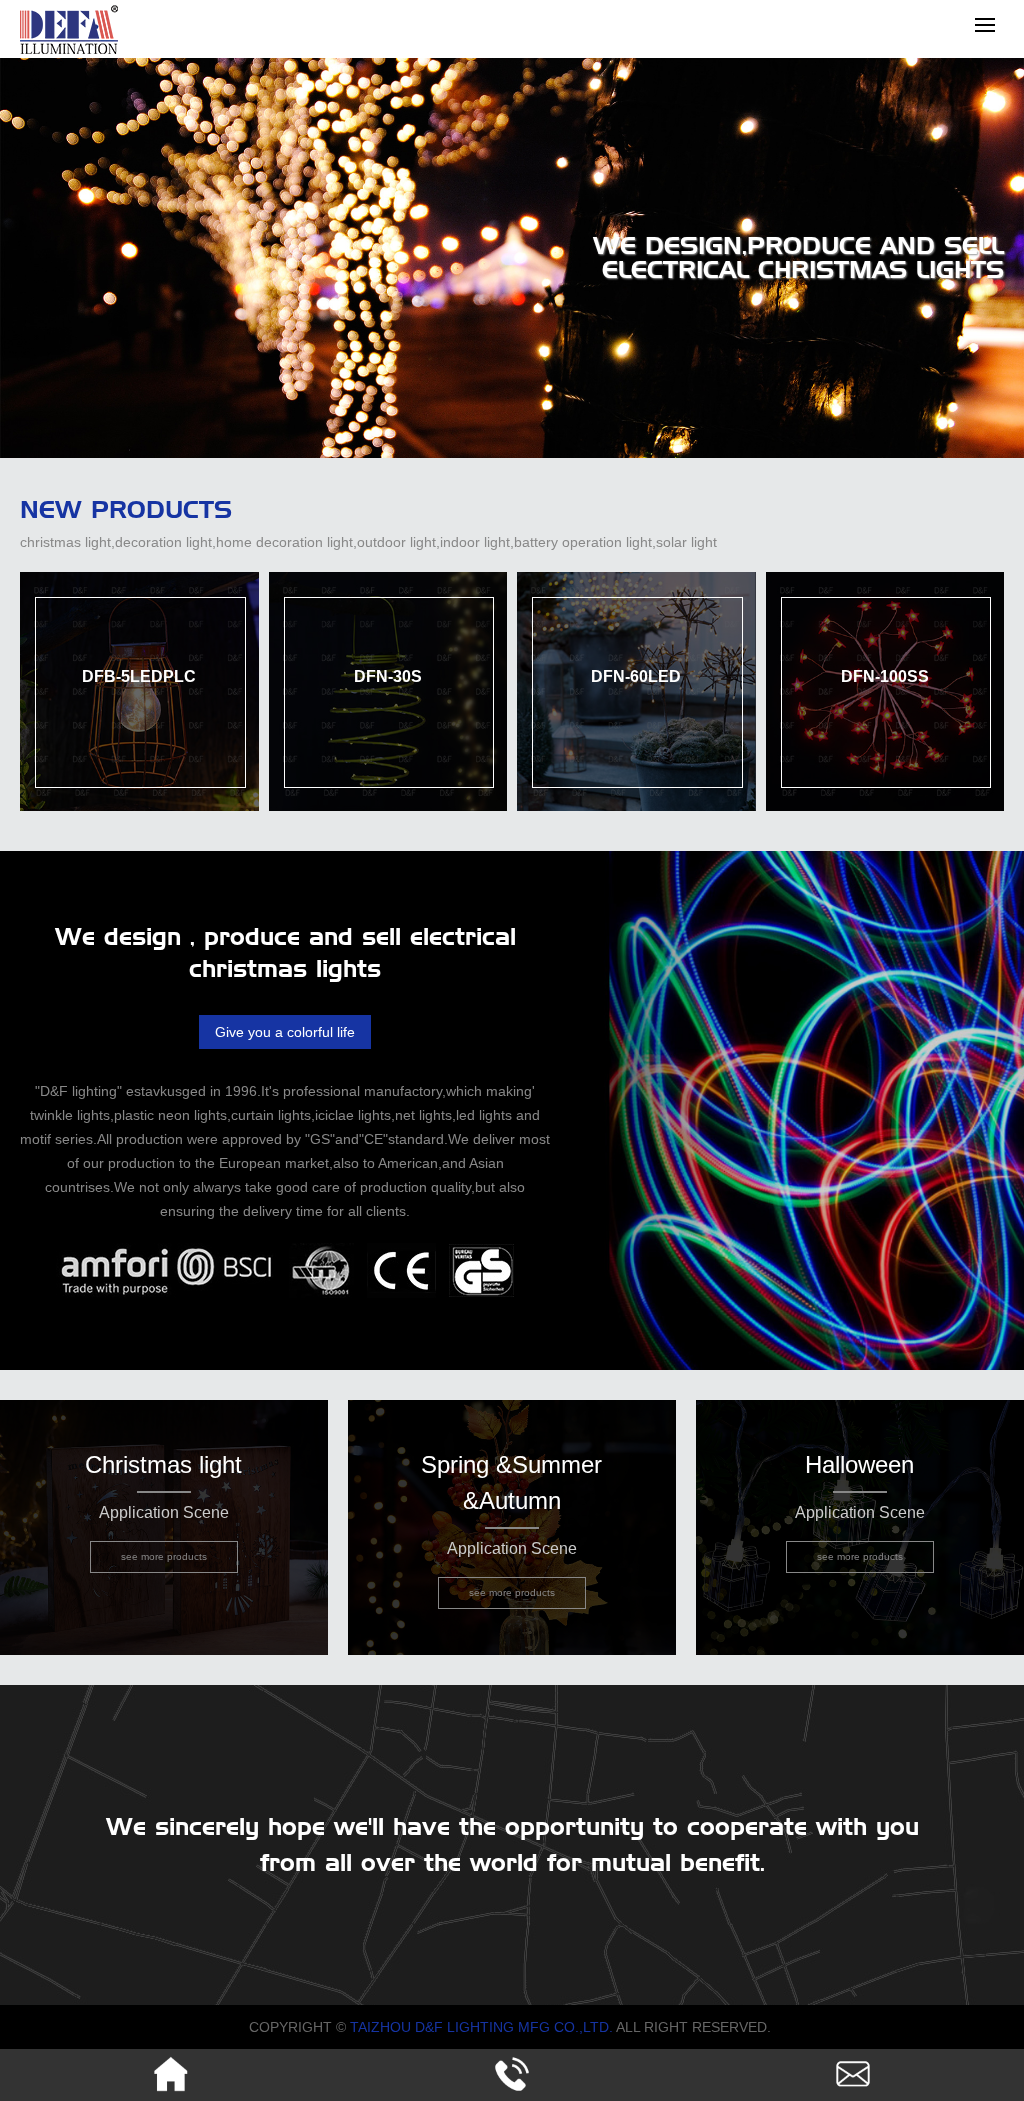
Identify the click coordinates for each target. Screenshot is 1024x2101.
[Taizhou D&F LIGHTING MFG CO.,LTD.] (69, 50)
